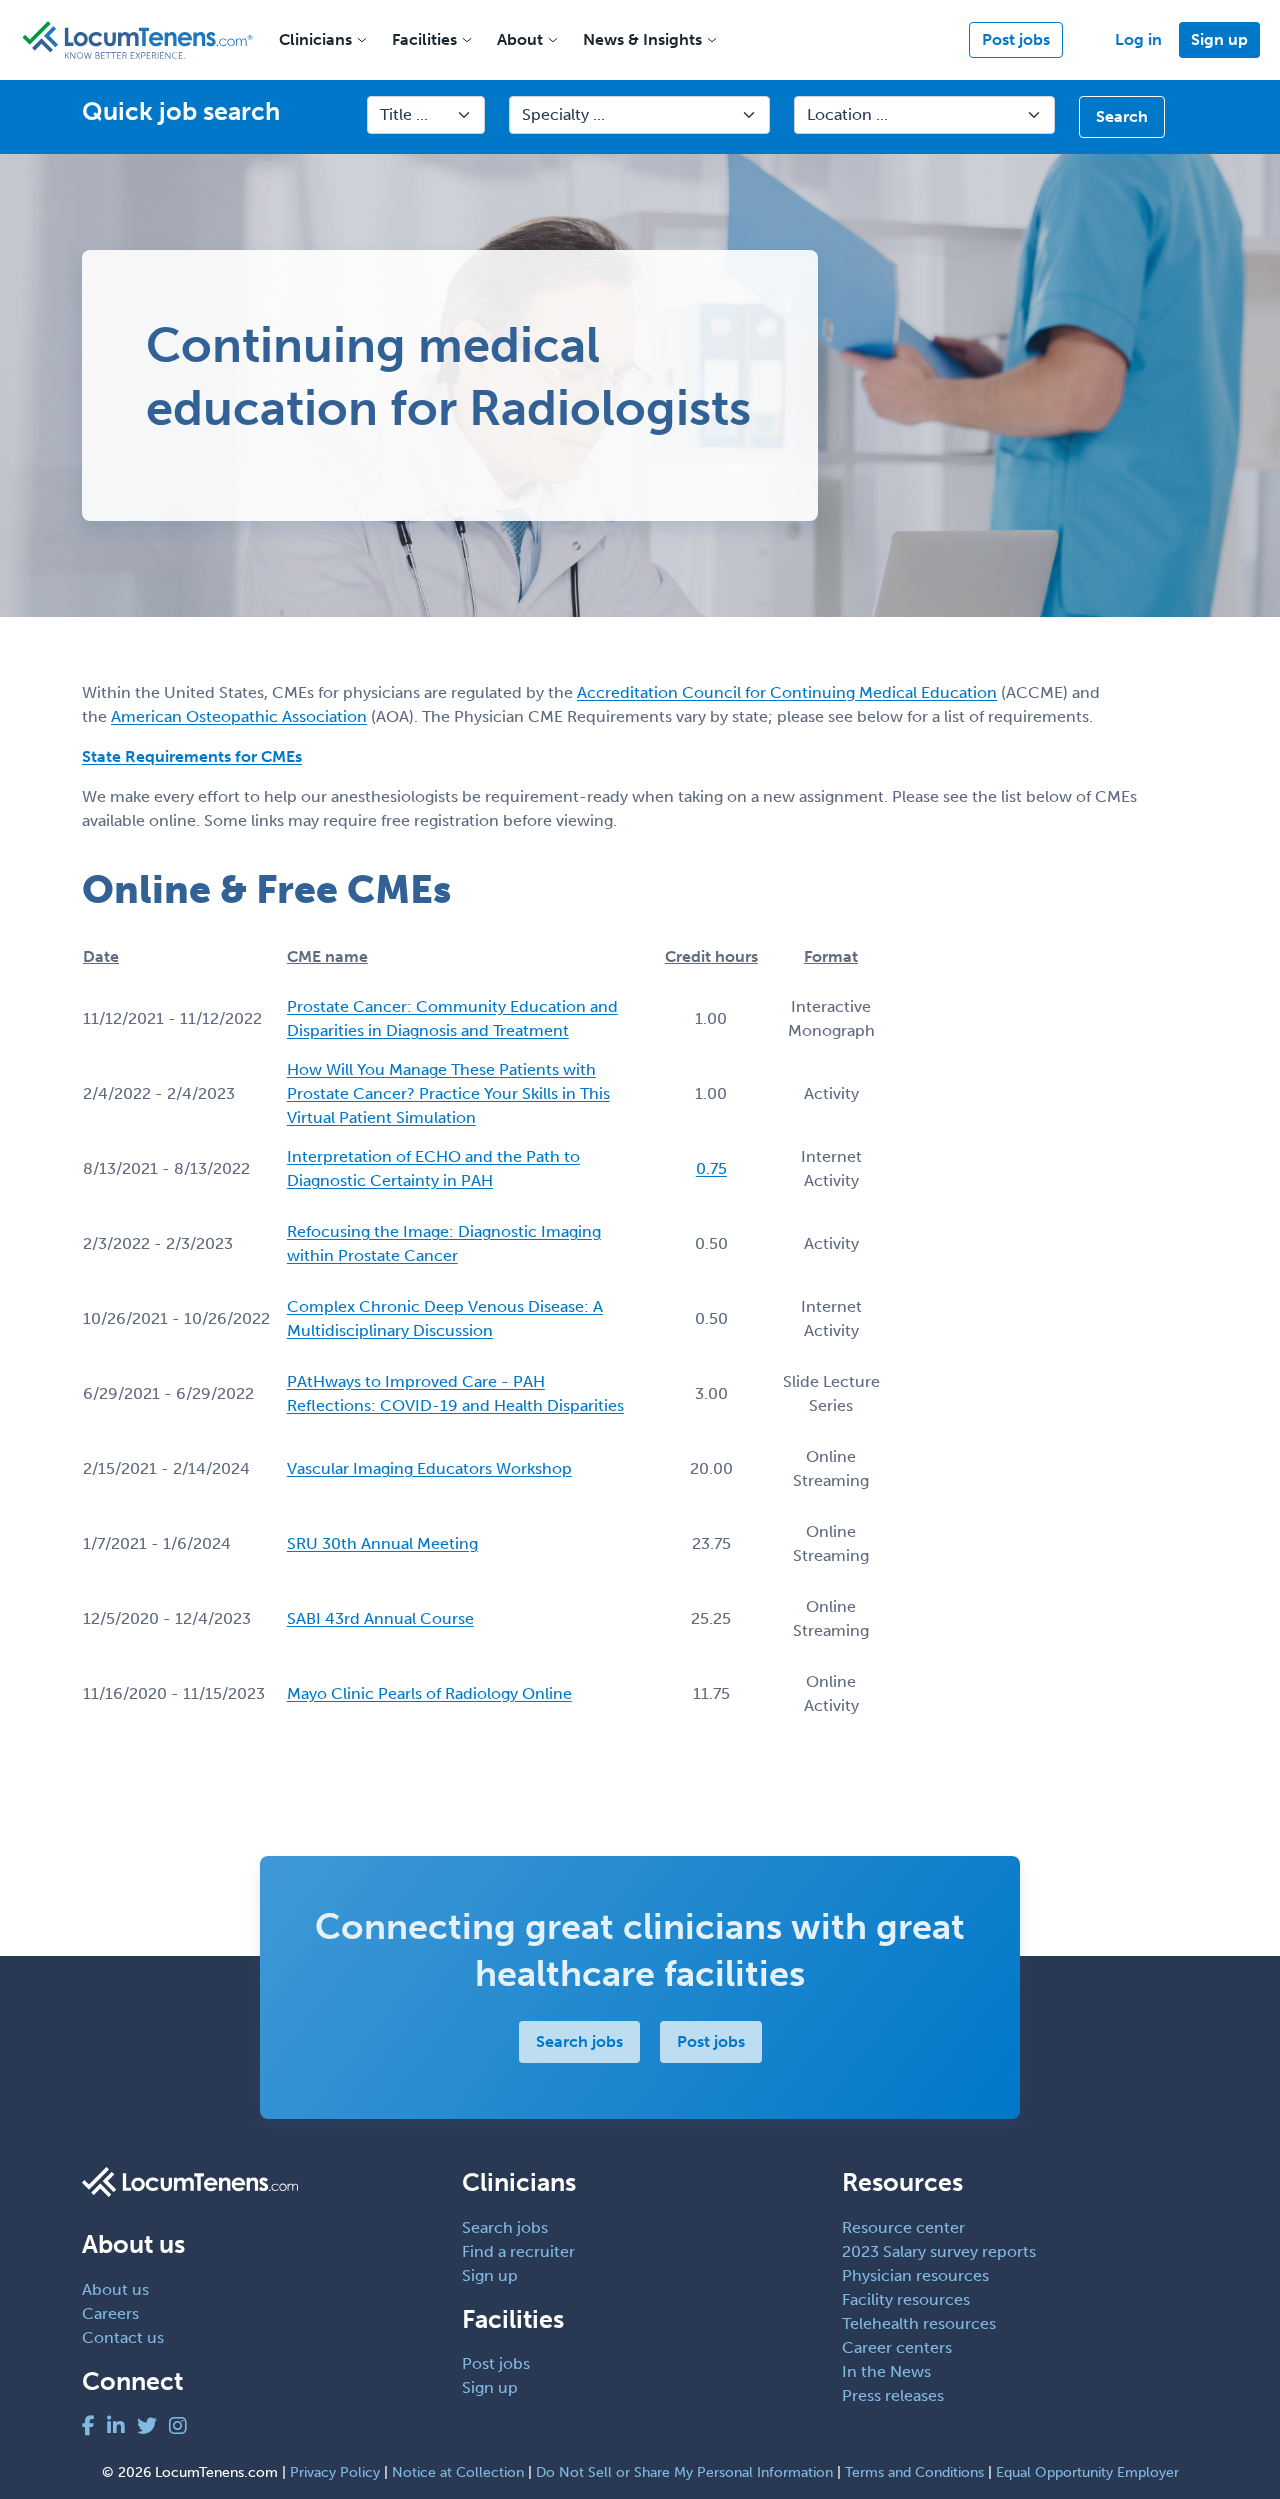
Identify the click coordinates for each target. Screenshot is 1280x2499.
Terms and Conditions (914, 2472)
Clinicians (315, 39)
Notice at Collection (458, 2472)
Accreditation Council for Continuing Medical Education (787, 692)
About (520, 39)
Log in (1138, 39)
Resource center (903, 2227)
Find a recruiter (518, 2251)
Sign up (1219, 39)
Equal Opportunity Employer (1087, 2472)
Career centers (897, 2347)
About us (115, 2289)
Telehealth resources (919, 2323)
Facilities (424, 39)
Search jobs (579, 2041)
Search (1122, 116)
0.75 (711, 1168)
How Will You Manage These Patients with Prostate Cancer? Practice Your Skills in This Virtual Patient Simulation (448, 1093)
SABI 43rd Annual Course (380, 1618)
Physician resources (915, 2275)
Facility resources (906, 2299)
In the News (886, 2371)
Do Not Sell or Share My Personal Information (684, 2472)
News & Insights (642, 39)
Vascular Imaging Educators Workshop (429, 1468)
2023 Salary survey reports (939, 2251)
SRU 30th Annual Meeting (382, 1543)
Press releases (893, 2395)
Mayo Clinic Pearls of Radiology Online (429, 1693)
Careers (110, 2313)
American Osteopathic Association (239, 716)
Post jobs (1016, 39)
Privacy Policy (335, 2472)
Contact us (123, 2337)
